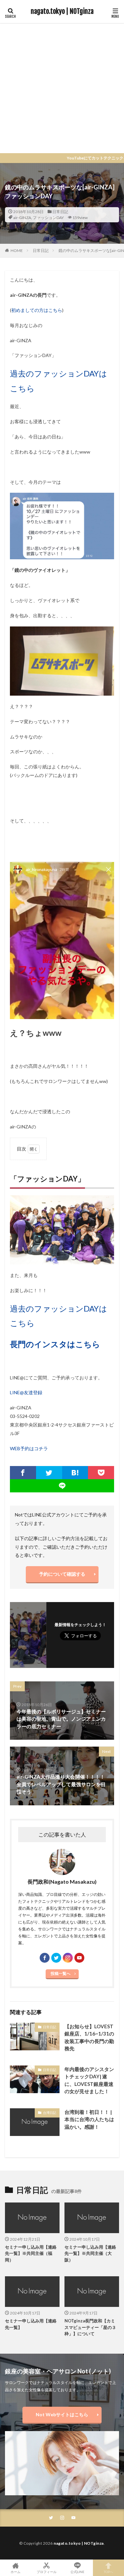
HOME (17, 250)
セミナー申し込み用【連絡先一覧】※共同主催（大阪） (90, 2253)
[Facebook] (23, 1473)
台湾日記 (50, 2113)
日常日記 (60, 212)
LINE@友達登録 (26, 1392)
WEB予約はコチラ (29, 1448)
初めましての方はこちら (37, 310)
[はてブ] (75, 1473)
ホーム (16, 2572)
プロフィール (47, 2572)
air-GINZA (22, 218)
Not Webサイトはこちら (62, 2414)
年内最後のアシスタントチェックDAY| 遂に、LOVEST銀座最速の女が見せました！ (89, 2080)
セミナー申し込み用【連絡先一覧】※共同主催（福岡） (31, 2253)
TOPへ (108, 2572)
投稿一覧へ (61, 1973)
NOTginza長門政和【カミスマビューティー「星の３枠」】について (90, 2327)
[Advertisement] (62, 88)
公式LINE (77, 2572)
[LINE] (62, 1486)
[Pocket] (101, 1473)
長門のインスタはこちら (55, 1344)
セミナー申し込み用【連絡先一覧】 (31, 2324)
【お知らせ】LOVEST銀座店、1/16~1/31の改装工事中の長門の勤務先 (89, 2037)
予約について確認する (62, 1574)
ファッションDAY (48, 218)
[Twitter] (49, 1473)
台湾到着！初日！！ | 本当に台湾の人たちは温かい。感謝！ (89, 2119)
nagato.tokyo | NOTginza (62, 12)
